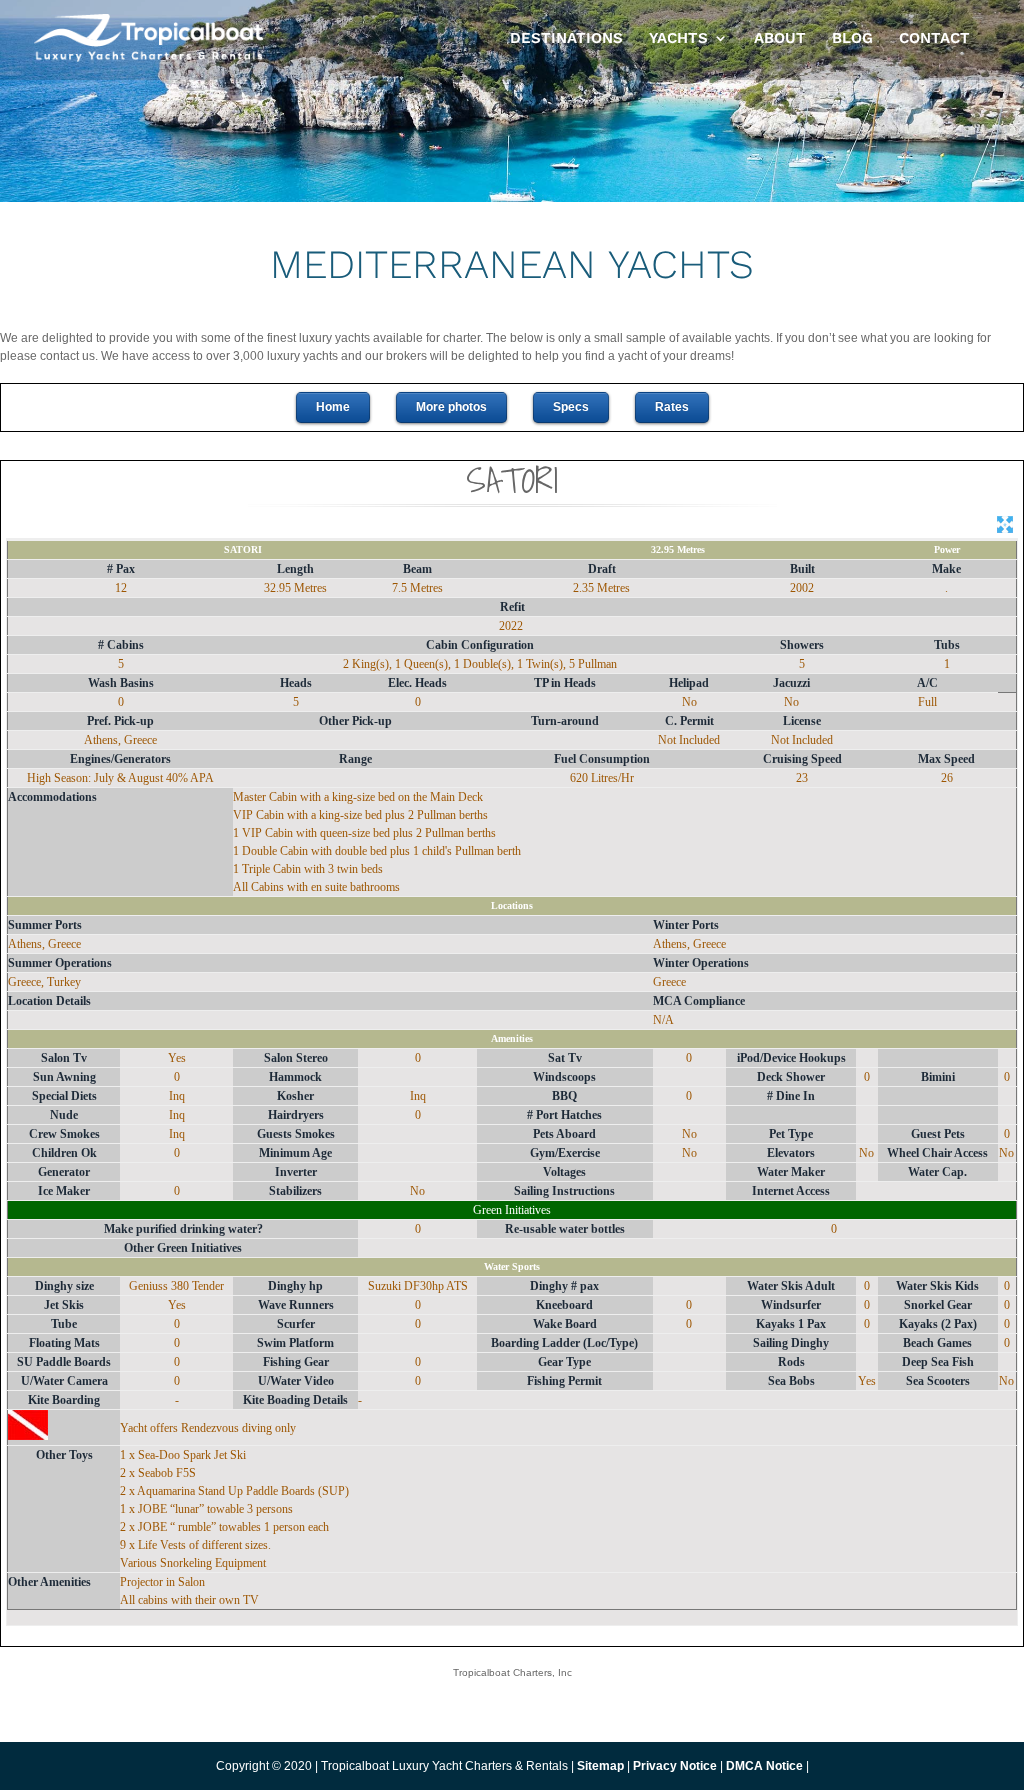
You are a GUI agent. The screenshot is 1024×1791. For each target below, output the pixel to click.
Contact (934, 39)
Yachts (678, 39)
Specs (571, 407)
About (780, 39)
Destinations (566, 39)
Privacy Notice (676, 1766)
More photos (451, 407)
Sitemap (600, 1766)
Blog (852, 39)
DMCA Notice (764, 1766)
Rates (672, 407)
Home (333, 407)
